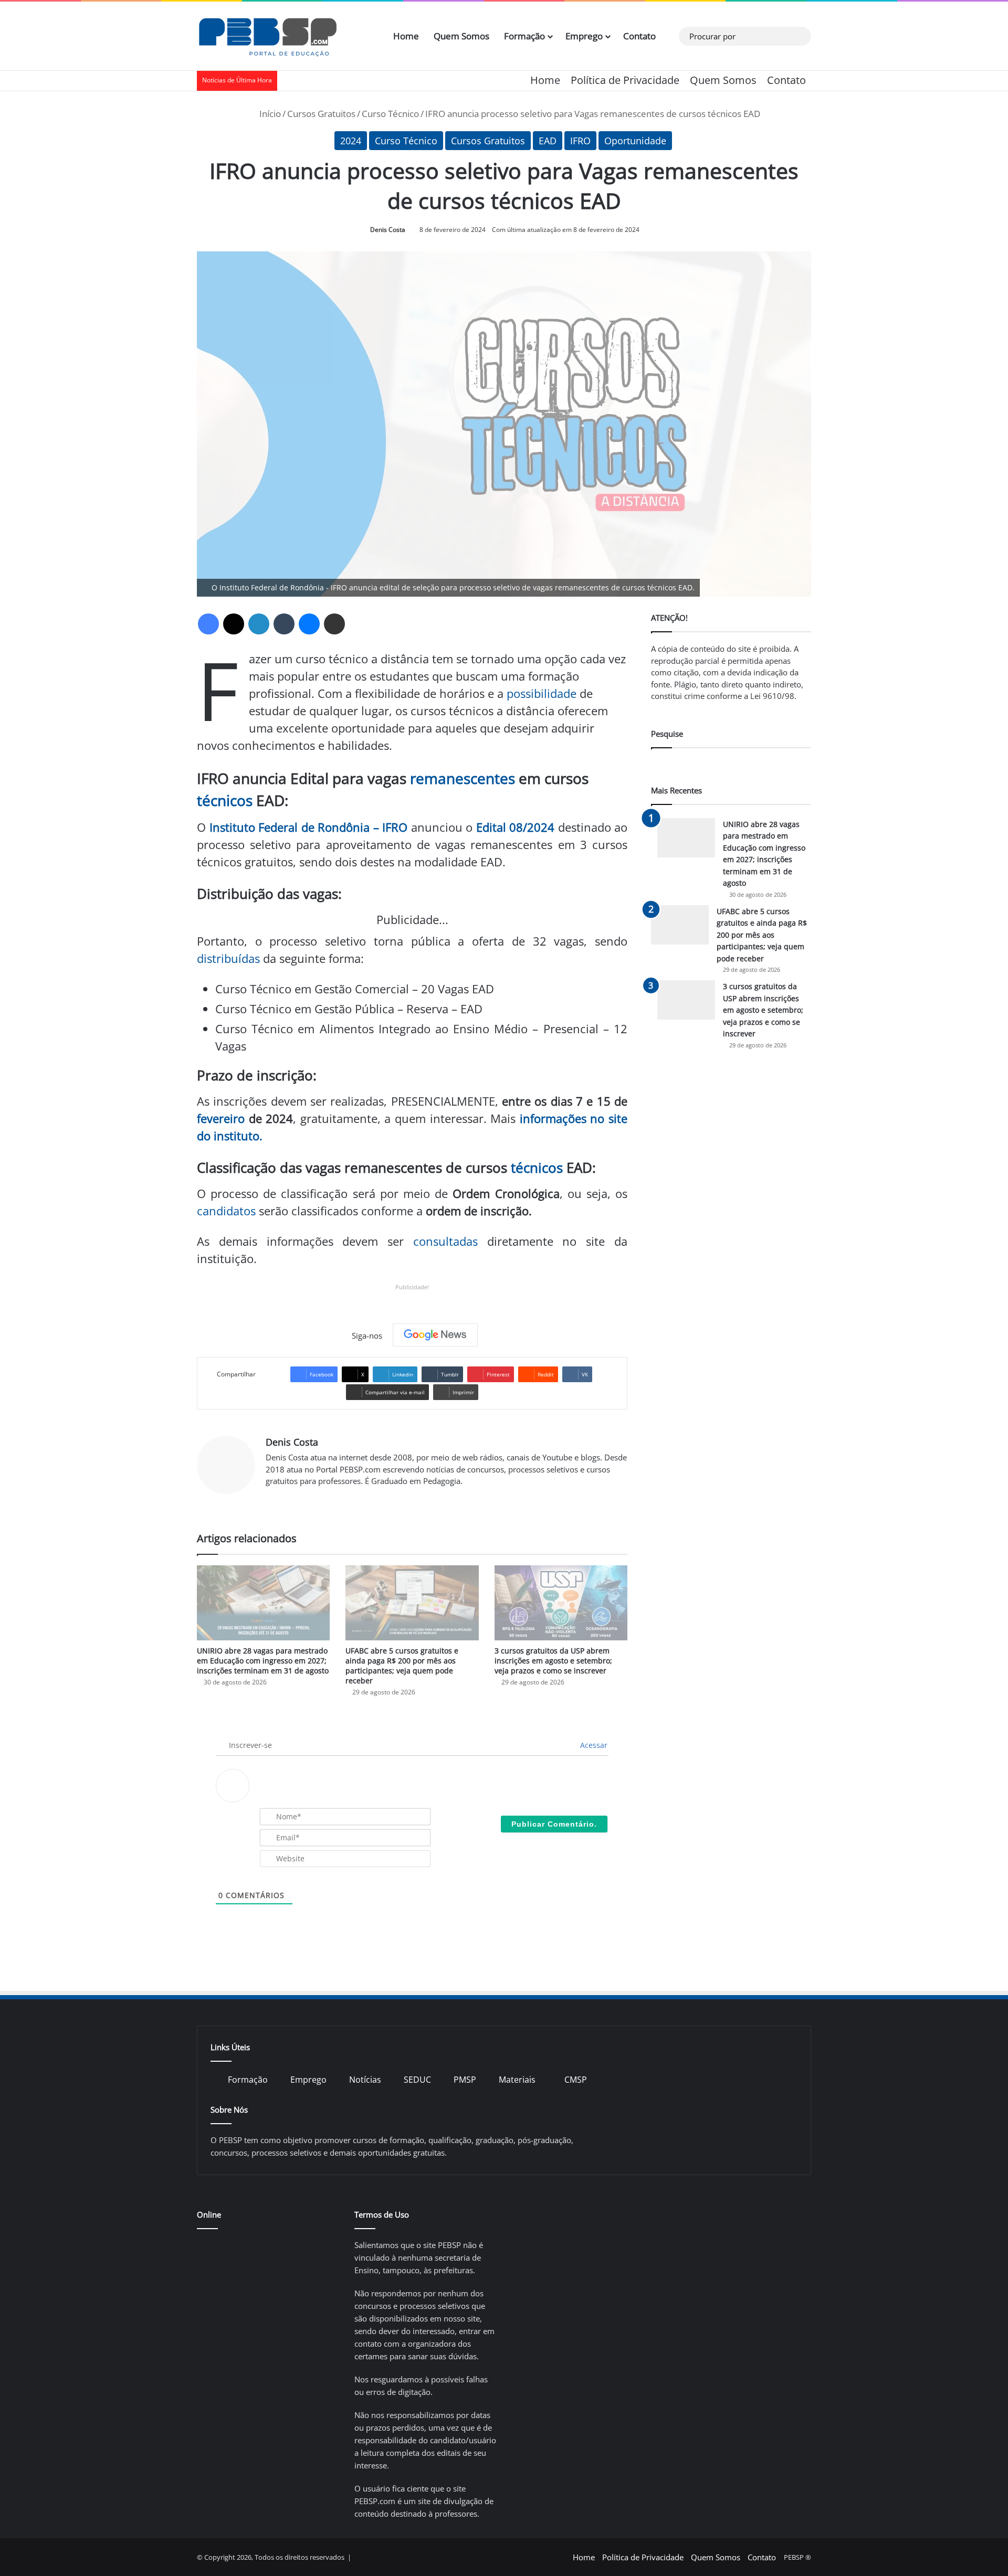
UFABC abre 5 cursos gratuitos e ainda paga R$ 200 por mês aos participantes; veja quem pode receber (402, 1666)
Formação (524, 36)
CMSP (576, 2080)
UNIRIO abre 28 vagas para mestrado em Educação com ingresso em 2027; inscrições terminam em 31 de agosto (263, 1661)
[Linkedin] (259, 624)
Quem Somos (461, 36)
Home (406, 36)
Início (269, 114)
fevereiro (221, 1118)
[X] (234, 624)
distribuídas (228, 958)
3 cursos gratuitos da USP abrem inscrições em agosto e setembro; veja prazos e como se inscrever (553, 1661)
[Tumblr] (284, 624)
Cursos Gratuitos (321, 114)
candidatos (226, 1211)
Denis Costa (388, 230)
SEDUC (417, 2080)
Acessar (593, 1745)
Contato (639, 36)
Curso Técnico (390, 114)
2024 (351, 141)
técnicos (225, 800)
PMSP (465, 2080)
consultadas (445, 1241)
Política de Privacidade (625, 80)
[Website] (272, 1499)
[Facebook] (208, 624)
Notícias (365, 2080)
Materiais (517, 2080)
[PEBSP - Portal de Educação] (268, 36)
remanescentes (463, 778)
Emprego (584, 36)
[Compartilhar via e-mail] (334, 624)
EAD (548, 141)
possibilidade (542, 693)
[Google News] (435, 1335)
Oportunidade (635, 141)
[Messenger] (309, 624)
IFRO (580, 141)
